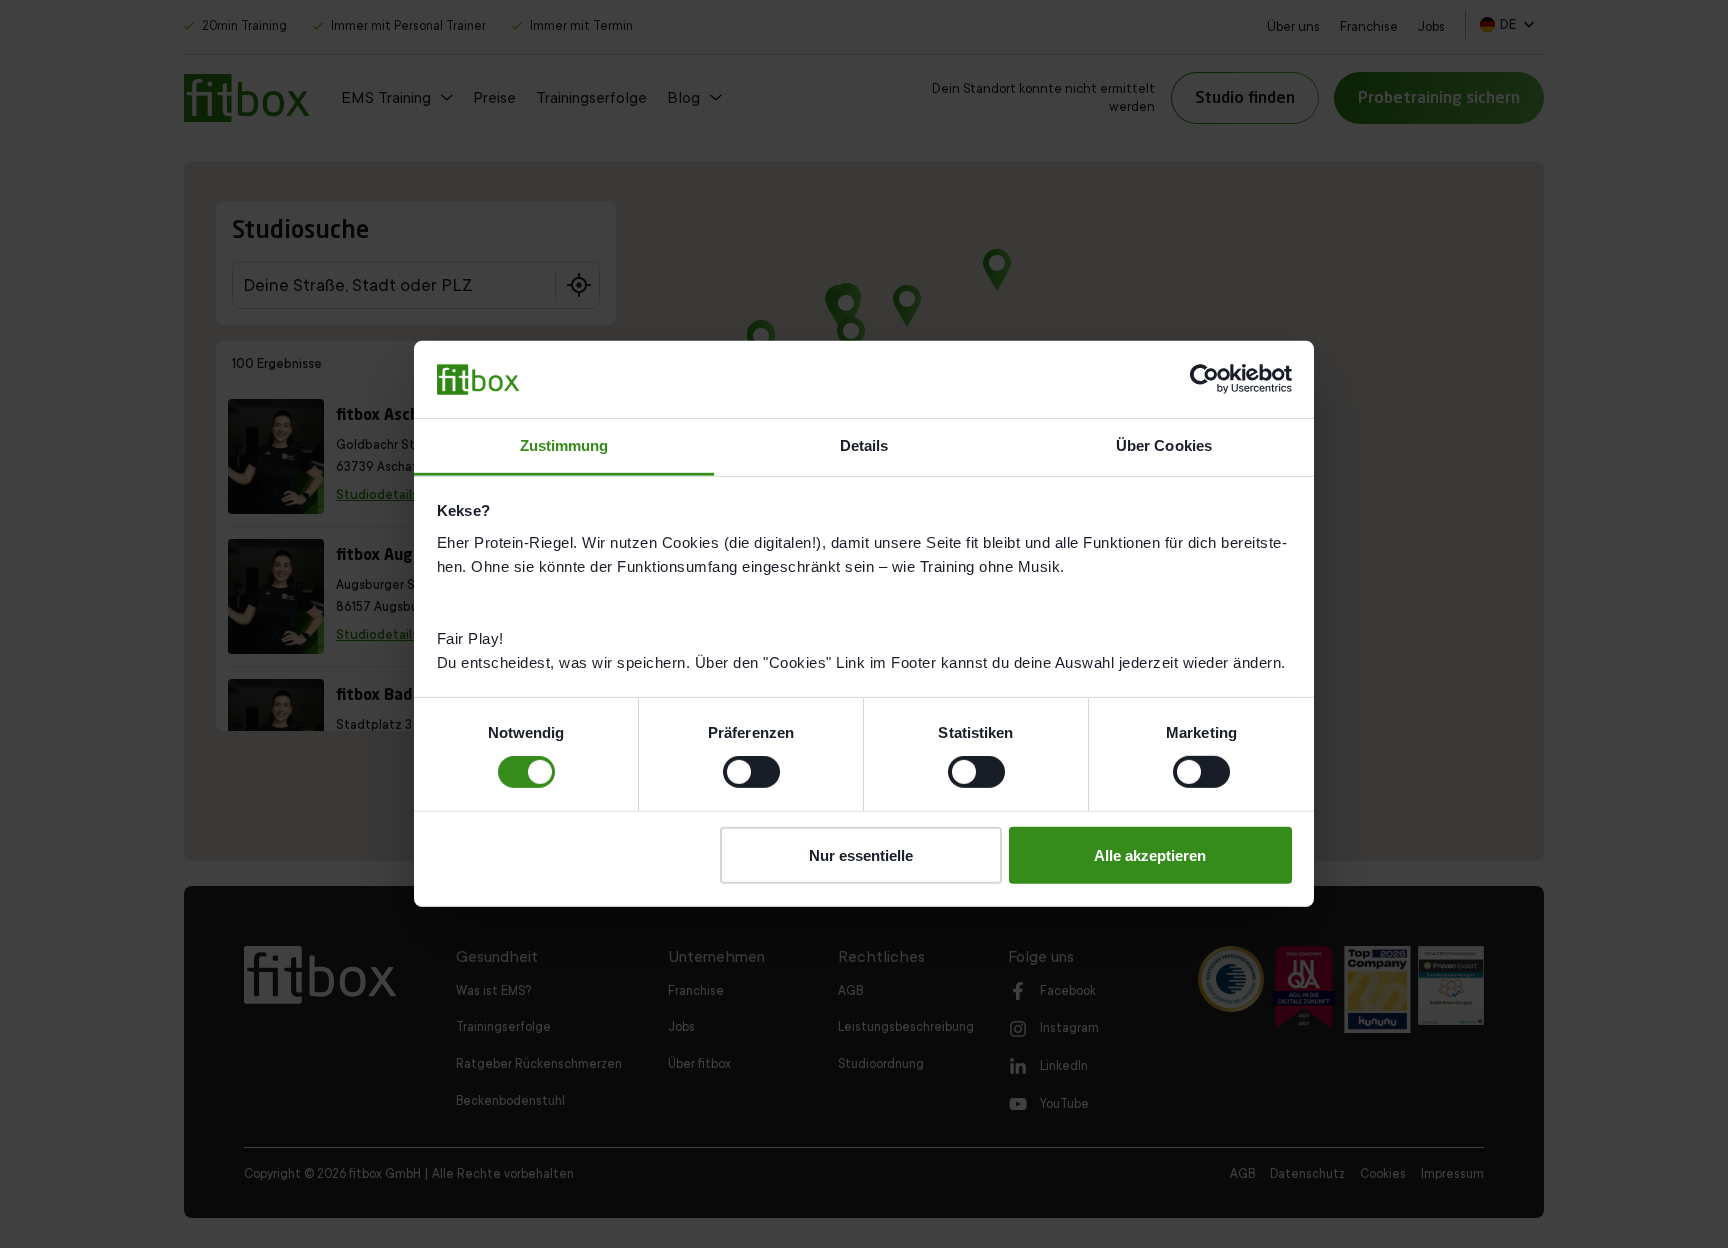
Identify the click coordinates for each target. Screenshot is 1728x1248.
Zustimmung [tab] (564, 445)
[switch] (751, 772)
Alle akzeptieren (1150, 854)
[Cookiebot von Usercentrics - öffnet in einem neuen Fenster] (1204, 379)
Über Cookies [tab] (1164, 445)
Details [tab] (864, 445)
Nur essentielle (861, 854)
